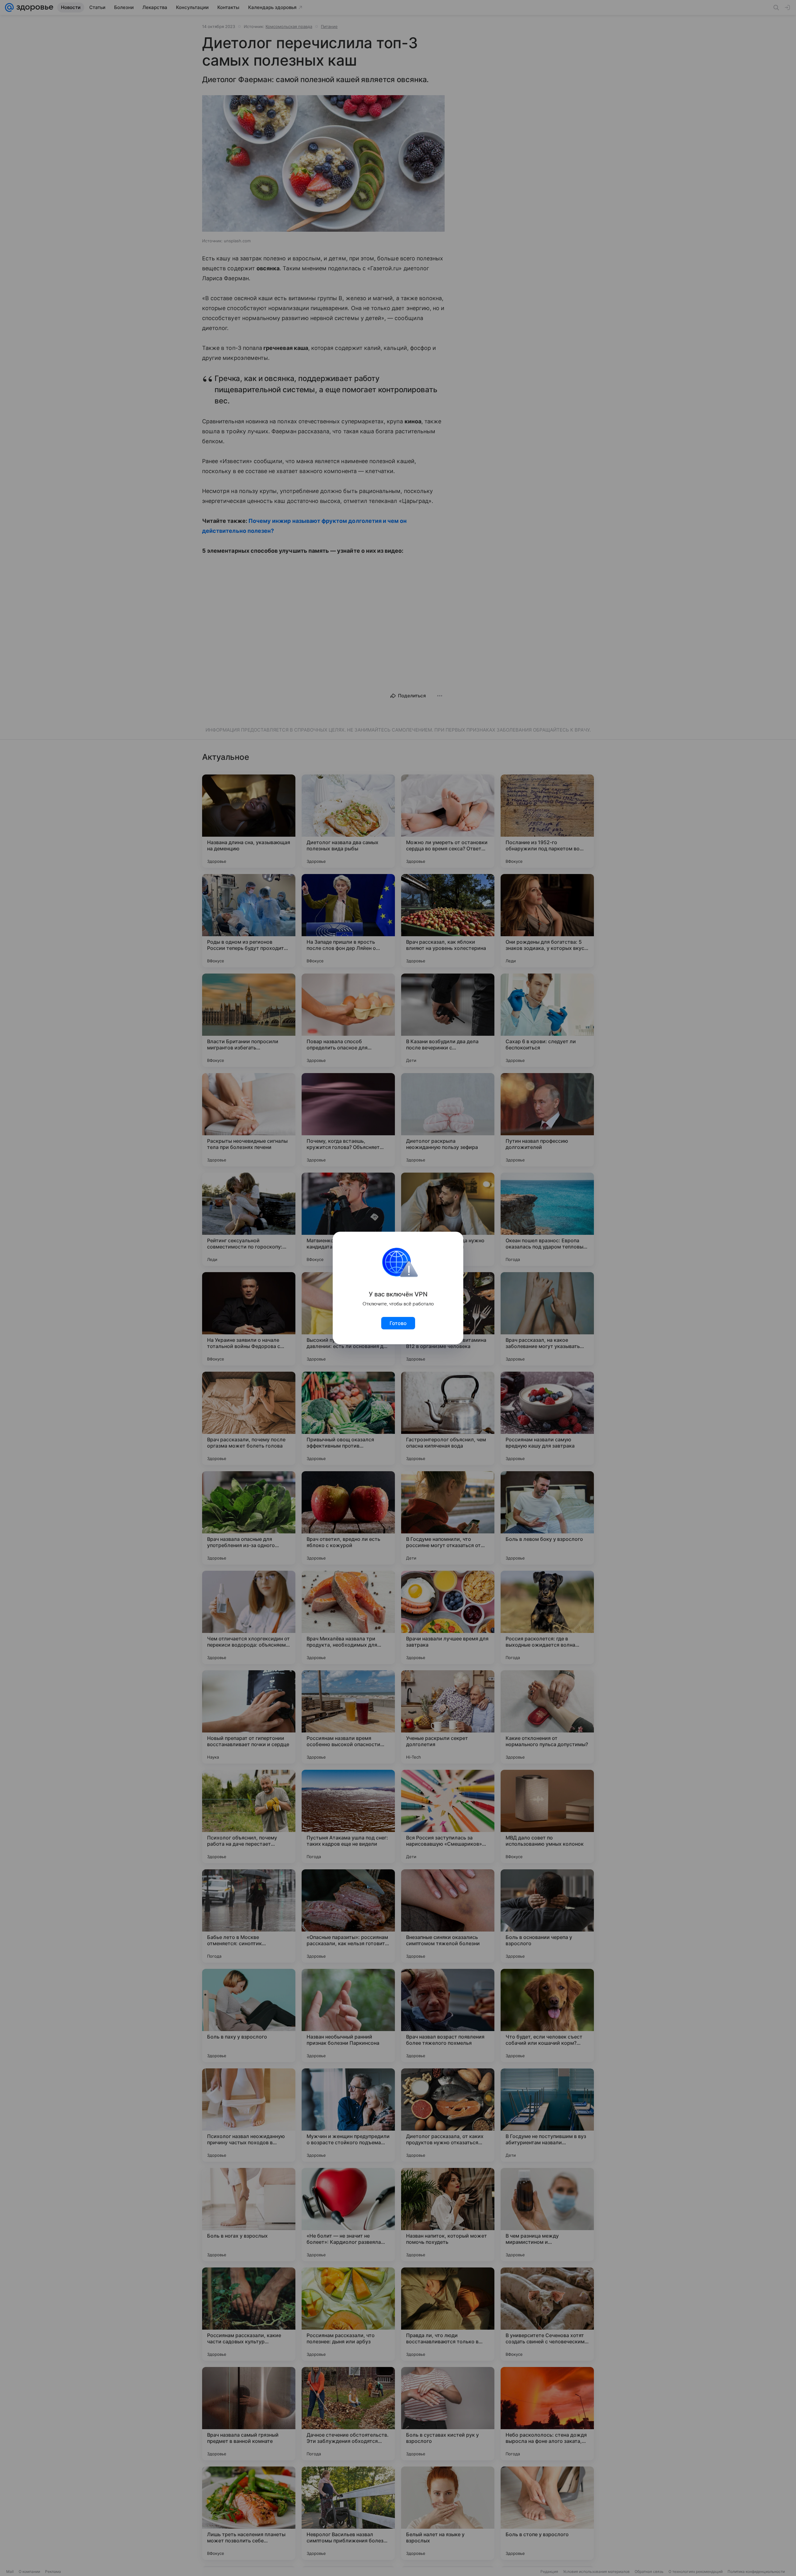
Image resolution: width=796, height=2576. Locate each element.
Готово (398, 1323)
